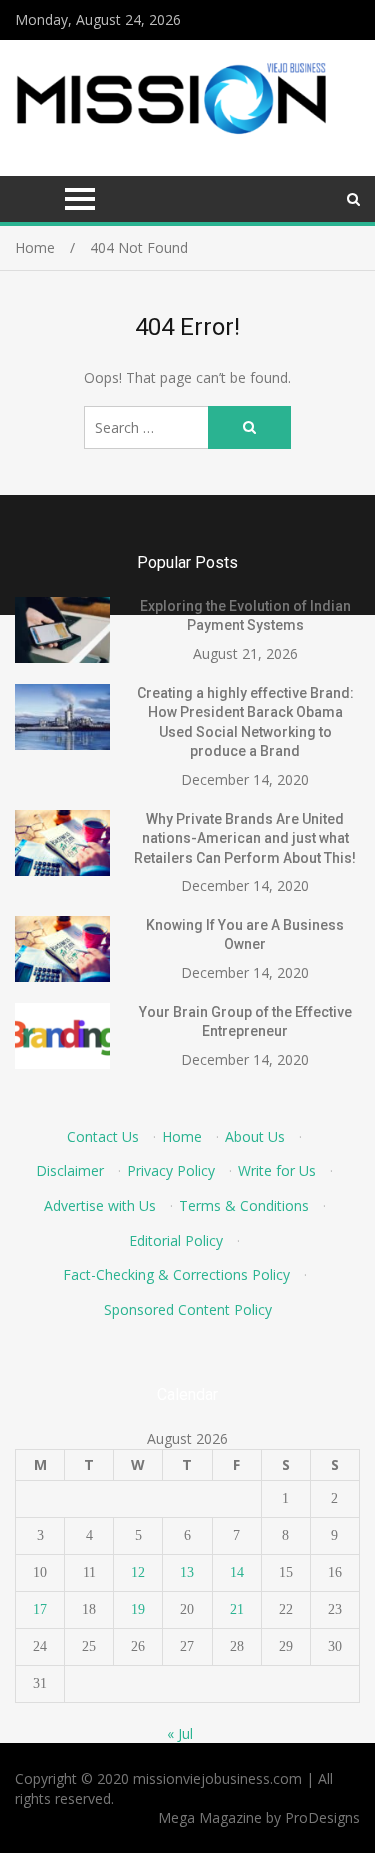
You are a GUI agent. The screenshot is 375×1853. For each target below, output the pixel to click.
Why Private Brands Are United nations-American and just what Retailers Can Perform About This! (245, 838)
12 (138, 1572)
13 (187, 1572)
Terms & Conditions (244, 1205)
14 (237, 1572)
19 (138, 1609)
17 (40, 1609)
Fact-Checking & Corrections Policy (176, 1274)
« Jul (180, 1733)
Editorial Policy (176, 1240)
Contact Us (103, 1136)
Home (182, 1136)
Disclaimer (70, 1170)
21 (237, 1609)
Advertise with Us (100, 1205)
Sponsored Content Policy (188, 1309)
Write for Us (277, 1170)
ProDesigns (322, 1817)
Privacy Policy (171, 1170)
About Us (255, 1136)
